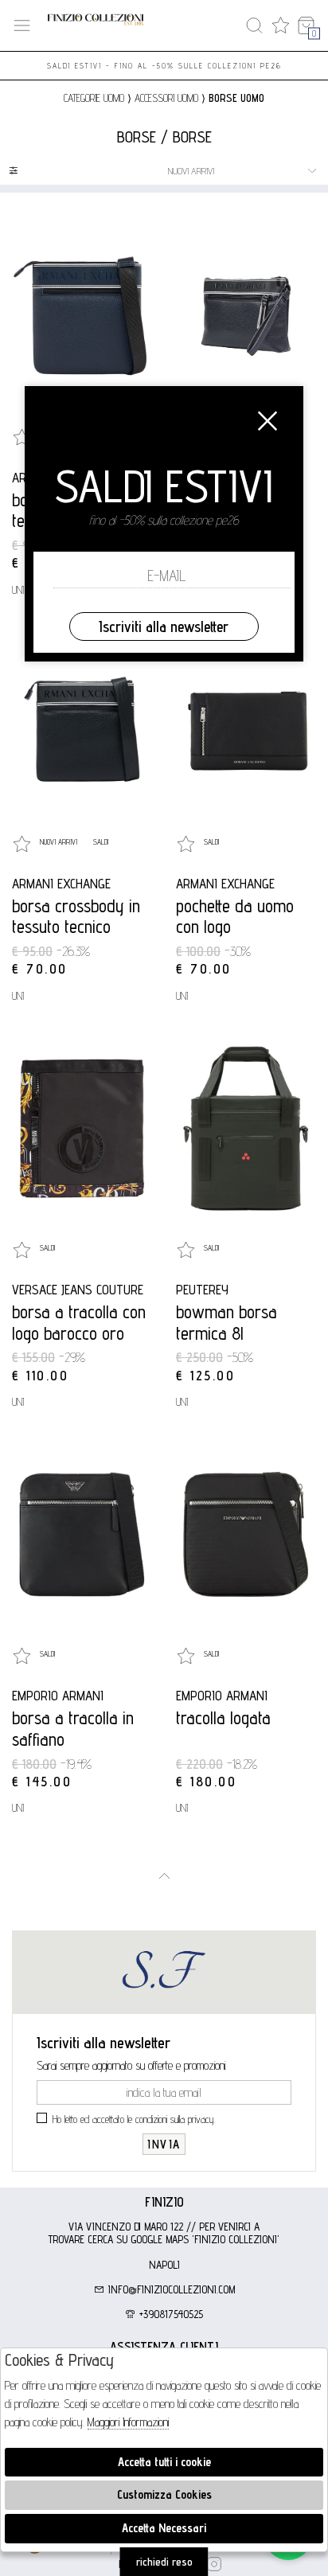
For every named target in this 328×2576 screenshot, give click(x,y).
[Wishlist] (281, 26)
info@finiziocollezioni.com (170, 2289)
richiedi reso (164, 2562)
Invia (164, 2144)
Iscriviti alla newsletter (164, 626)
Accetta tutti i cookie (164, 2462)
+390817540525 (170, 2314)
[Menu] (22, 26)
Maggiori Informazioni (128, 2422)
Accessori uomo (166, 98)
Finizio (164, 2202)
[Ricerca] (254, 26)
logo (96, 26)
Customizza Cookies (164, 2494)
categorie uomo (94, 98)
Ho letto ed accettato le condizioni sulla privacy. (134, 2119)
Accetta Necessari (164, 2528)
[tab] (164, 2202)
